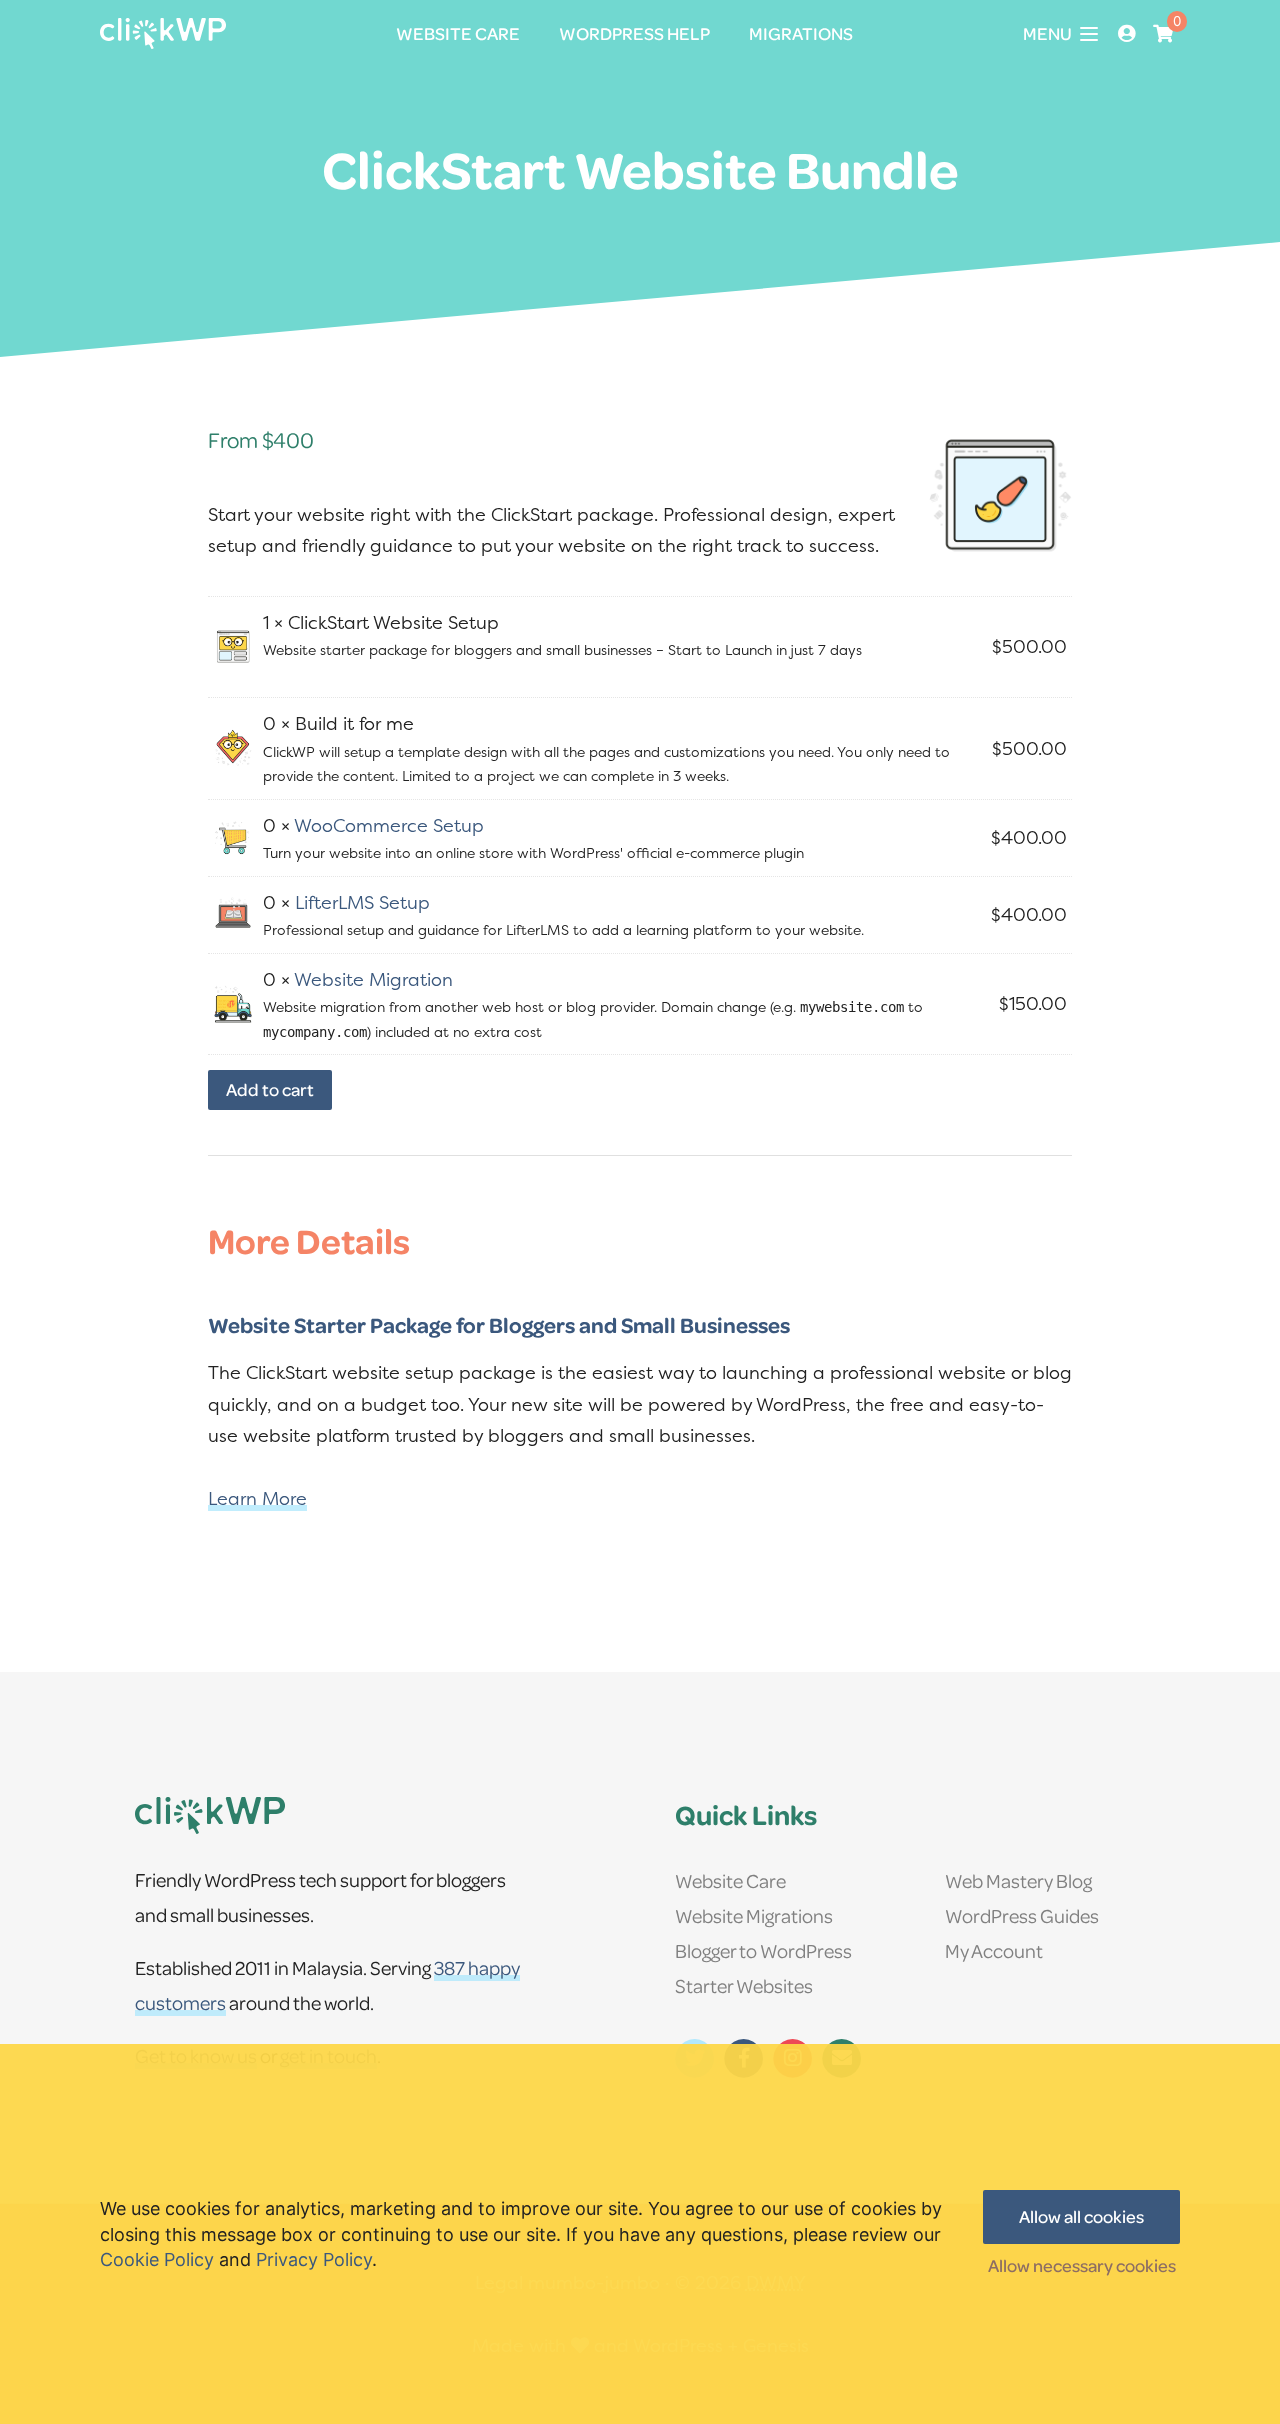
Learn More (257, 1498)
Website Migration (373, 979)
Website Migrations (754, 1915)
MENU (1047, 34)
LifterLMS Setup (362, 902)
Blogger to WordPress (763, 1950)
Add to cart (270, 1089)
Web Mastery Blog (1018, 1880)
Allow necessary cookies (1082, 2266)
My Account (994, 1950)
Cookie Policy (157, 2259)
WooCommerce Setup (389, 825)
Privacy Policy (314, 2259)
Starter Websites (744, 1985)
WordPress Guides (1022, 1915)
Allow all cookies (1081, 2216)
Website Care (730, 1880)
